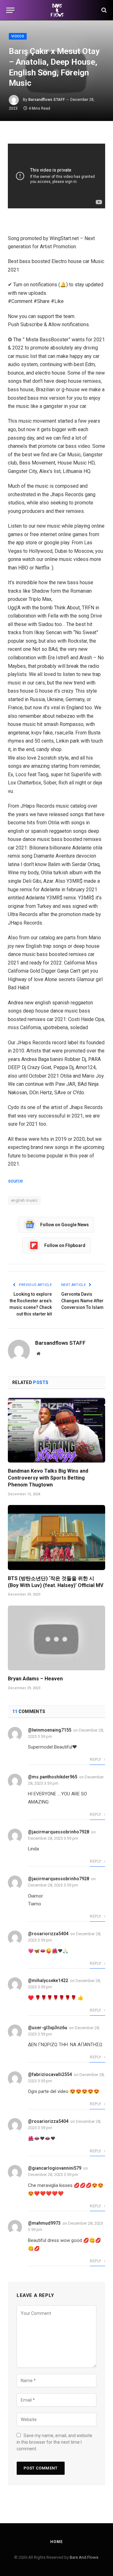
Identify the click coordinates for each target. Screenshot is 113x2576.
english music (24, 1200)
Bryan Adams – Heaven (35, 1679)
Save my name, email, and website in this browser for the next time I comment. (54, 2442)
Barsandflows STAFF (47, 100)
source (15, 1181)
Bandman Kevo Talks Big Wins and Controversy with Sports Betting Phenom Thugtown (48, 1478)
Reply (96, 1760)
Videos (18, 36)
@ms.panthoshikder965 (53, 1777)
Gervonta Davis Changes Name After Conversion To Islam (82, 1301)
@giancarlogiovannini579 (55, 2168)
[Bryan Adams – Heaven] (56, 1638)
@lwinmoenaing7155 (50, 1730)
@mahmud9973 (44, 2223)
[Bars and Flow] (56, 10)
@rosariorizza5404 (48, 1934)
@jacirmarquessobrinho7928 (59, 1832)
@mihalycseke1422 (48, 1980)
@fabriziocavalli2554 (50, 2074)
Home (56, 2542)
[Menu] (10, 10)
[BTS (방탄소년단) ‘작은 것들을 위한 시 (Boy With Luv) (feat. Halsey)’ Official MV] (56, 1538)
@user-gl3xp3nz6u (48, 2028)
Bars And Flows (84, 2557)
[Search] (103, 10)
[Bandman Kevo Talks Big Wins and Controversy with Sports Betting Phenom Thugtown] (56, 1430)
